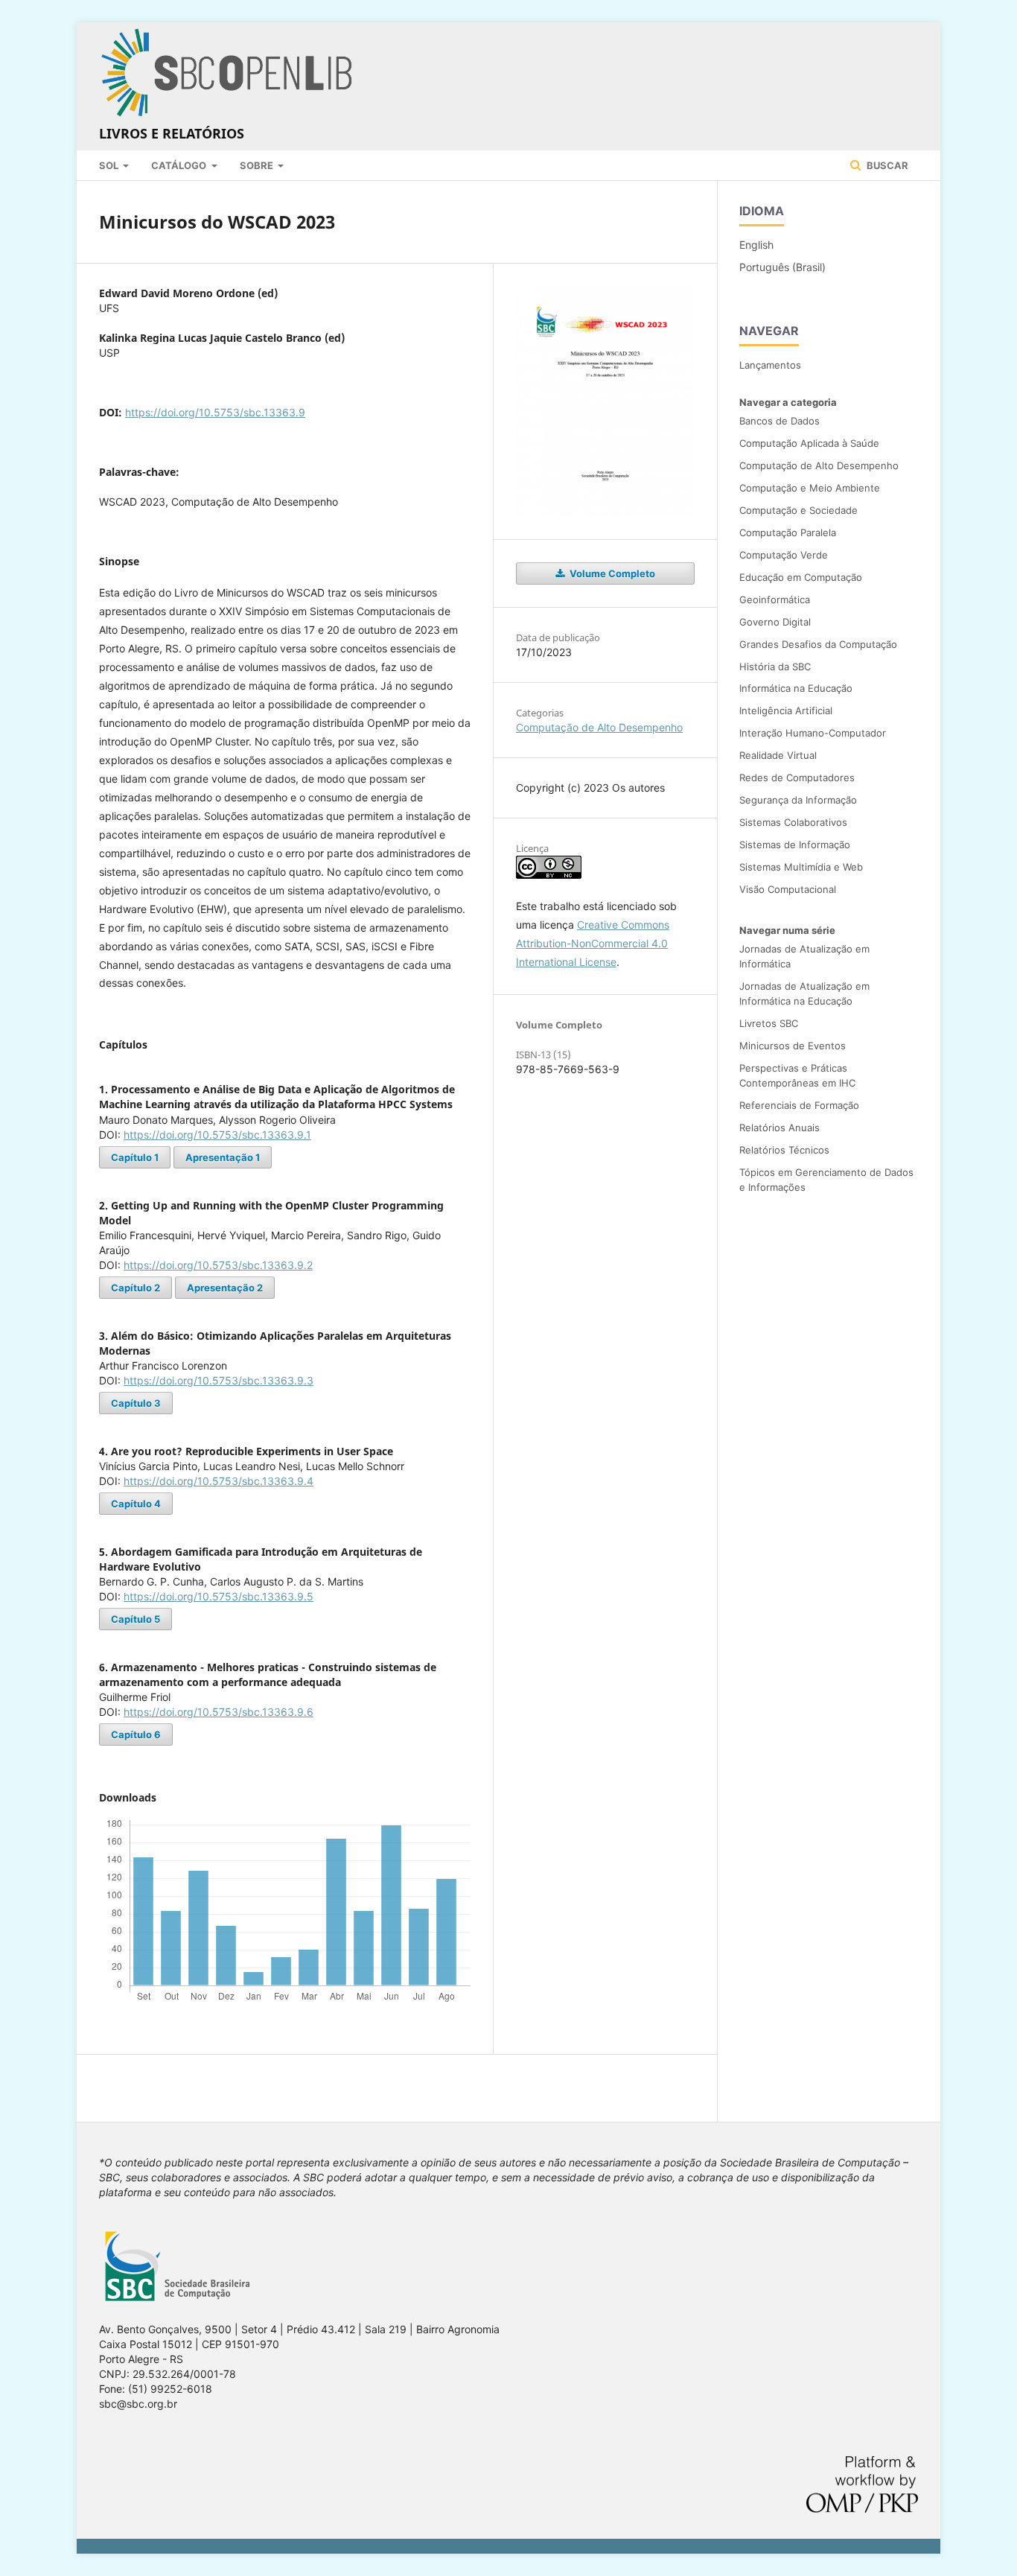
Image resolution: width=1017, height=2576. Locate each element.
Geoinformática (775, 600)
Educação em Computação (801, 577)
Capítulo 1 (135, 1157)
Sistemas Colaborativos (793, 822)
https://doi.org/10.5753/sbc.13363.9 (215, 412)
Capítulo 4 (136, 1504)
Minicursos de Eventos (793, 1046)
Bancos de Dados (780, 421)
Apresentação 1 (223, 1157)
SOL (110, 165)
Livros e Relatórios (172, 133)
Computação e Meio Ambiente (810, 488)
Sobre (258, 165)
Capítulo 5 (136, 1619)
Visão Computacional (788, 889)
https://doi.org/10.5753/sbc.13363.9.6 (219, 1712)
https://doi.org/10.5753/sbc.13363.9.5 (219, 1596)
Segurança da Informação (798, 800)
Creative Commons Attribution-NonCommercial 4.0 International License (593, 943)
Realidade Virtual (778, 755)
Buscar (886, 165)
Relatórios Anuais (780, 1128)
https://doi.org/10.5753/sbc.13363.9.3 (219, 1380)
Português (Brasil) (782, 267)
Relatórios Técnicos (784, 1150)
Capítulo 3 (136, 1403)
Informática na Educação (796, 688)
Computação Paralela (788, 532)
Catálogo (180, 165)
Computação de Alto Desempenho (599, 727)
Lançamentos (770, 365)
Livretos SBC (769, 1023)
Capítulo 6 (136, 1734)
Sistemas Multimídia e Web (801, 867)
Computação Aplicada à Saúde (809, 443)
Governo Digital (775, 622)
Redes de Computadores (797, 777)
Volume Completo (611, 573)
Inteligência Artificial (786, 710)
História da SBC (775, 667)
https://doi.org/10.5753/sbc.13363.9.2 (218, 1265)
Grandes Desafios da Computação (818, 644)
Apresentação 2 (225, 1288)
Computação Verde (784, 555)
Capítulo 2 (136, 1288)
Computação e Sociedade (798, 510)
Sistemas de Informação (795, 845)
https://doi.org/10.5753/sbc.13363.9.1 (217, 1135)
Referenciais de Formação (799, 1105)
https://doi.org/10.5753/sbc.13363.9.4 (219, 1481)
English (756, 245)
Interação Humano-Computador (813, 733)
